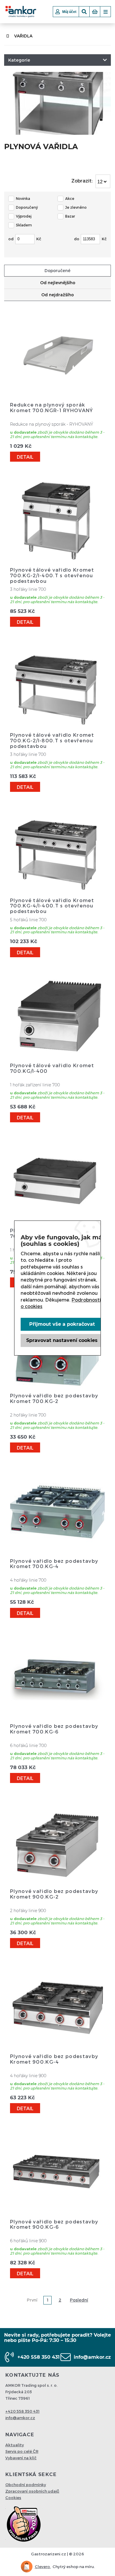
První (32, 2300)
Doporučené (57, 270)
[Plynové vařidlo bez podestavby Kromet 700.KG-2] (57, 1385)
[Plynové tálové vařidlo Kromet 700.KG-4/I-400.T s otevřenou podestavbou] (57, 890)
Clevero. (43, 2567)
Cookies (13, 2498)
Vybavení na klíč (21, 2458)
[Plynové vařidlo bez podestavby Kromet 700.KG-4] (57, 1551)
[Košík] (95, 12)
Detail (25, 457)
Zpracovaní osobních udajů (32, 2491)
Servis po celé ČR (22, 2451)
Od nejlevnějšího (58, 283)
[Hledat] (84, 12)
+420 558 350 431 (38, 2357)
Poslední (79, 2300)
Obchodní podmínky (26, 2485)
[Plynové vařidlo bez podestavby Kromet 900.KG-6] (57, 2211)
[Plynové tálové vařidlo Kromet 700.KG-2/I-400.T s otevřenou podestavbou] (57, 559)
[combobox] (103, 181)
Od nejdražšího (57, 295)
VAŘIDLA (23, 36)
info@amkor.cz (92, 2357)
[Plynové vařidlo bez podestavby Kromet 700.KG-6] (57, 1716)
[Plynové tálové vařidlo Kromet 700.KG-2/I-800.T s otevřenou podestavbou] (57, 725)
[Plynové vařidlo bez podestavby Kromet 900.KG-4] (57, 2046)
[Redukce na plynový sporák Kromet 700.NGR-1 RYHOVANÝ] (57, 394)
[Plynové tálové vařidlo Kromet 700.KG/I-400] (57, 1055)
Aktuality (15, 2445)
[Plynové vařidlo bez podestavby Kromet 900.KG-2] (57, 1881)
